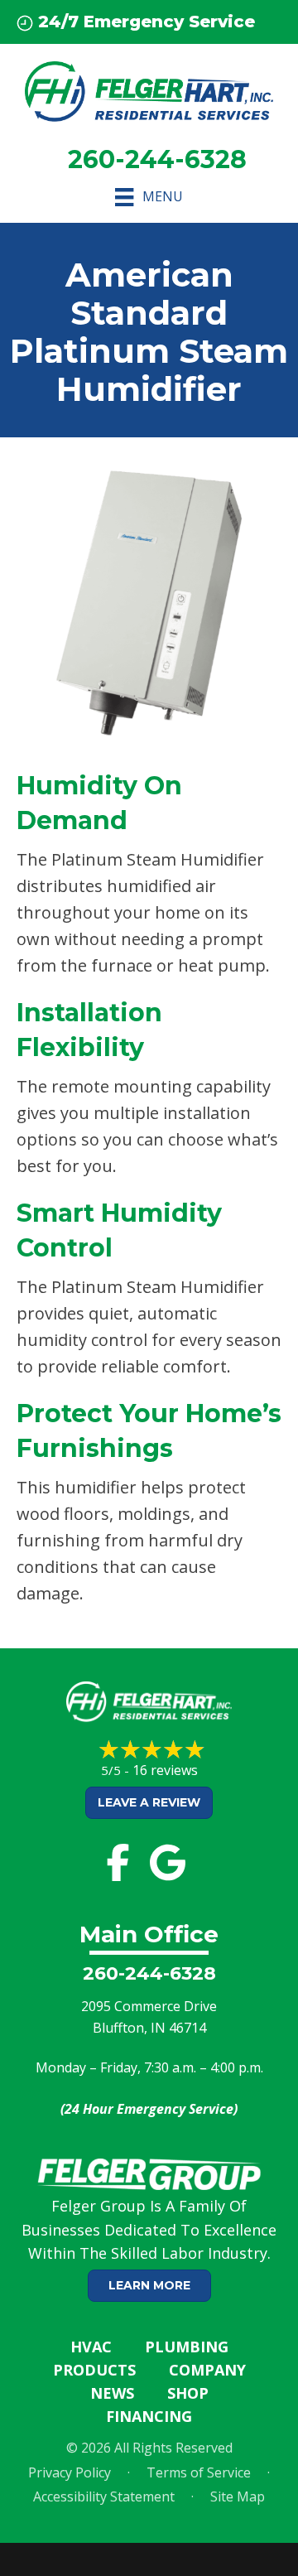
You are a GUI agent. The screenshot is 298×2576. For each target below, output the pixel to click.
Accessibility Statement (104, 2496)
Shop (188, 2393)
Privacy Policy (70, 2472)
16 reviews (165, 1770)
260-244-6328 (149, 1973)
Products (94, 2370)
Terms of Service (199, 2472)
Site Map (238, 2496)
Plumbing (187, 2347)
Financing (149, 2416)
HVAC (91, 2347)
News (112, 2393)
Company (207, 2370)
